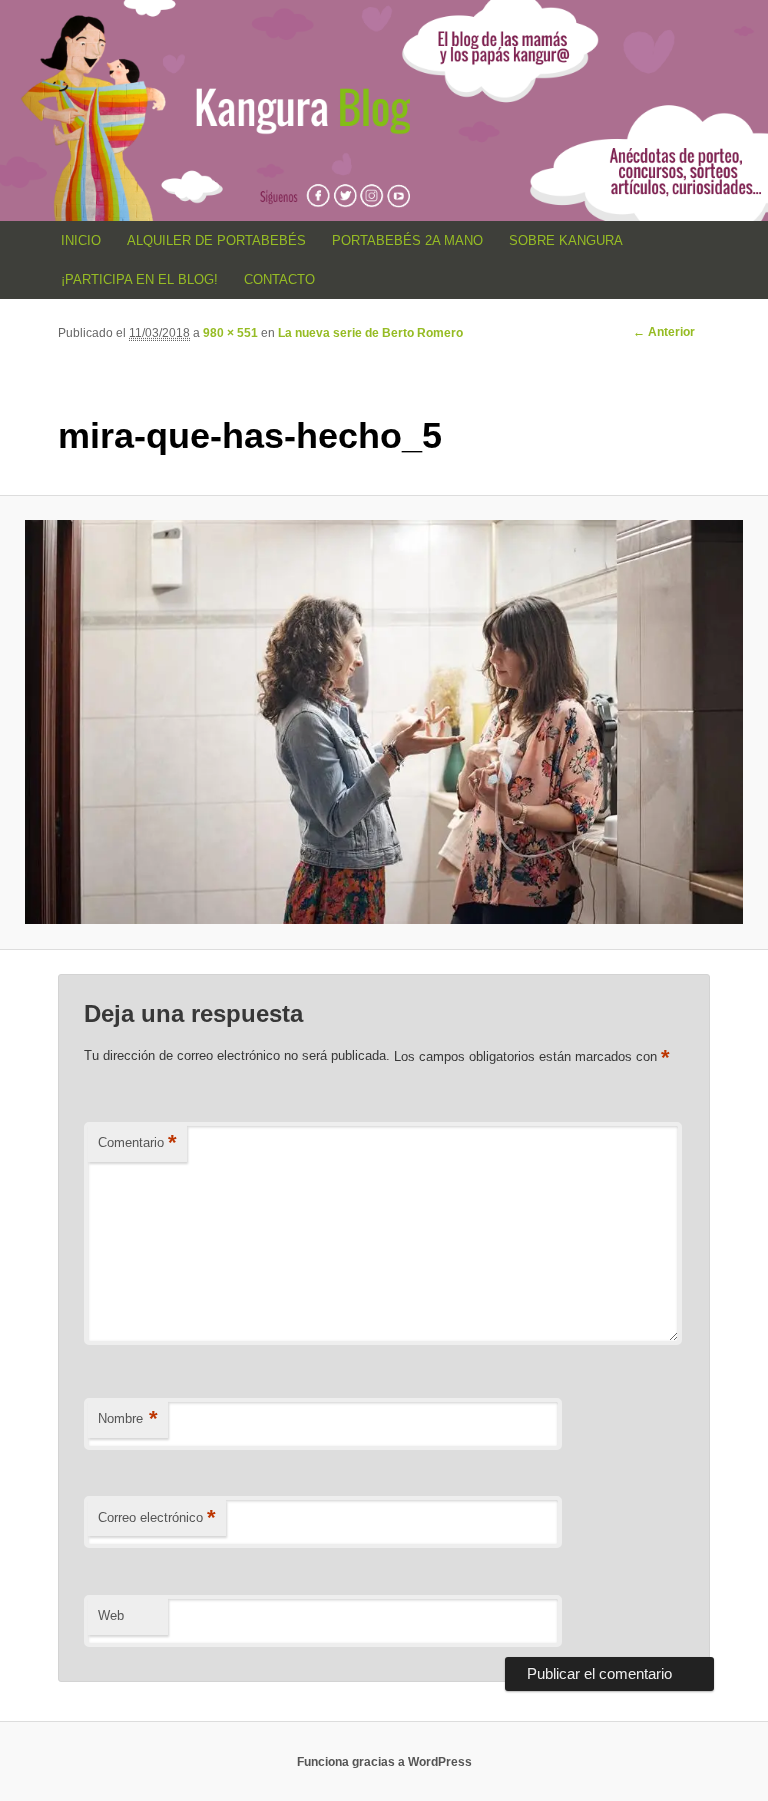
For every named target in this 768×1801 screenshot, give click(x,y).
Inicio (81, 240)
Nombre (128, 1418)
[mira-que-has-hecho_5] (384, 722)
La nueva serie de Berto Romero (370, 333)
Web (111, 1615)
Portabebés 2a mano (407, 240)
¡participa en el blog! (139, 279)
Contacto (279, 279)
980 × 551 (230, 333)
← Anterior (664, 332)
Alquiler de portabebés (216, 240)
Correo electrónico (157, 1517)
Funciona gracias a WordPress (384, 1762)
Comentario (137, 1142)
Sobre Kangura (566, 240)
